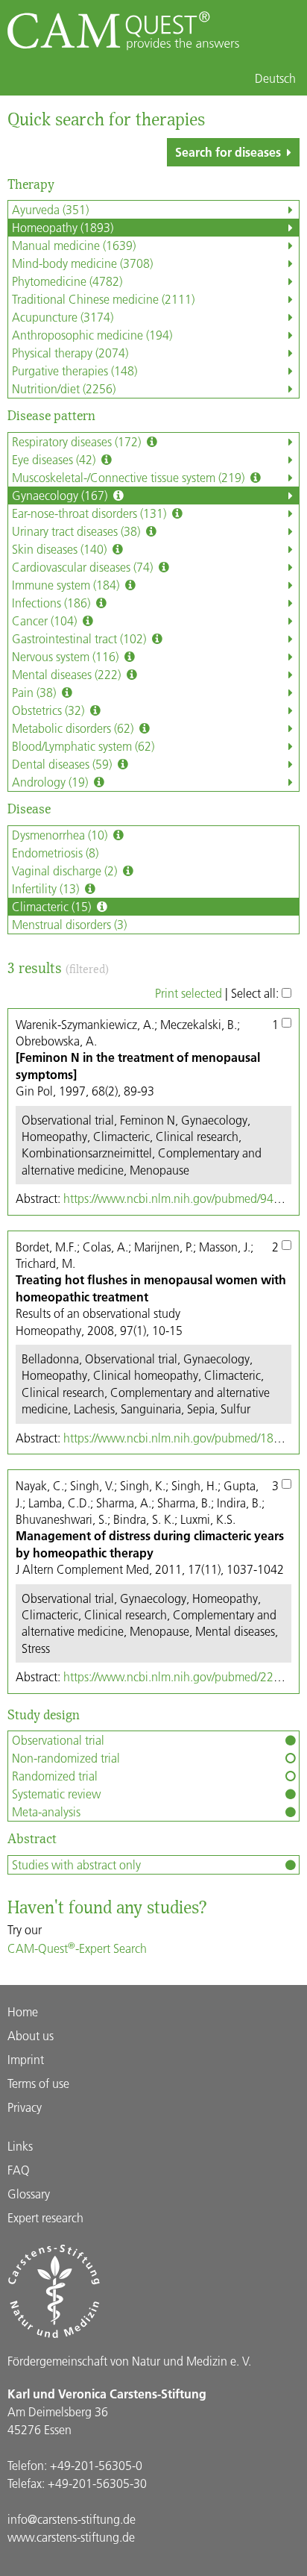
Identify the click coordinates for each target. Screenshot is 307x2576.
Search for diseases (228, 152)
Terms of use (38, 2083)
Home (23, 2011)
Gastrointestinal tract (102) (80, 638)
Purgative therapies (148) (75, 371)
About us (31, 2035)
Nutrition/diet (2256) (64, 388)
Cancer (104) (46, 620)
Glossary (29, 2194)
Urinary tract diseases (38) (77, 531)
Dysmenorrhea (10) (61, 835)
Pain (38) (35, 692)
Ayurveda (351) (50, 209)
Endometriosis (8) (55, 853)
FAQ (19, 2170)
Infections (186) (53, 603)
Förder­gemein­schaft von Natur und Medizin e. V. (129, 2361)
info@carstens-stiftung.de (72, 2519)
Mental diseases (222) (68, 674)
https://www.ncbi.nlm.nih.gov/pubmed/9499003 (185, 1198)
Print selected (189, 993)
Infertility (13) (47, 888)
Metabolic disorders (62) (74, 728)
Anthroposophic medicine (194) (92, 335)
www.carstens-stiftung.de (71, 2537)
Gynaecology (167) (61, 495)
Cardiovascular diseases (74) (84, 567)
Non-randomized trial (66, 1758)
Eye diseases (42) (55, 459)
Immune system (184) (67, 585)
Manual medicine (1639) (74, 245)
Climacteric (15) (53, 906)
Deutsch (275, 78)
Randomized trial (55, 1776)
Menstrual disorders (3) (69, 924)
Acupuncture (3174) (63, 317)
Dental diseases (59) (63, 764)
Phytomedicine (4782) (67, 281)
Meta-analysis (46, 1811)
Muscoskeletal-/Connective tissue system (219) (130, 477)
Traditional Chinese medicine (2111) (103, 299)
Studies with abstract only (76, 1864)
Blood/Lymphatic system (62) (83, 746)
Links (20, 2146)
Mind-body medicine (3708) (82, 263)
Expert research (45, 2217)
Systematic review (56, 1794)
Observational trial (58, 1740)
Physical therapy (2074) (70, 353)
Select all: (256, 993)
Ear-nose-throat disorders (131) (91, 513)
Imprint (26, 2059)
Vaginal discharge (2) (66, 870)
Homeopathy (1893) (63, 227)
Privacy (25, 2107)
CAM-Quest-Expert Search (77, 1948)
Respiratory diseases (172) (78, 441)
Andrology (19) (51, 782)
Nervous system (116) (67, 656)
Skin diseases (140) (61, 549)
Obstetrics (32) (50, 710)
